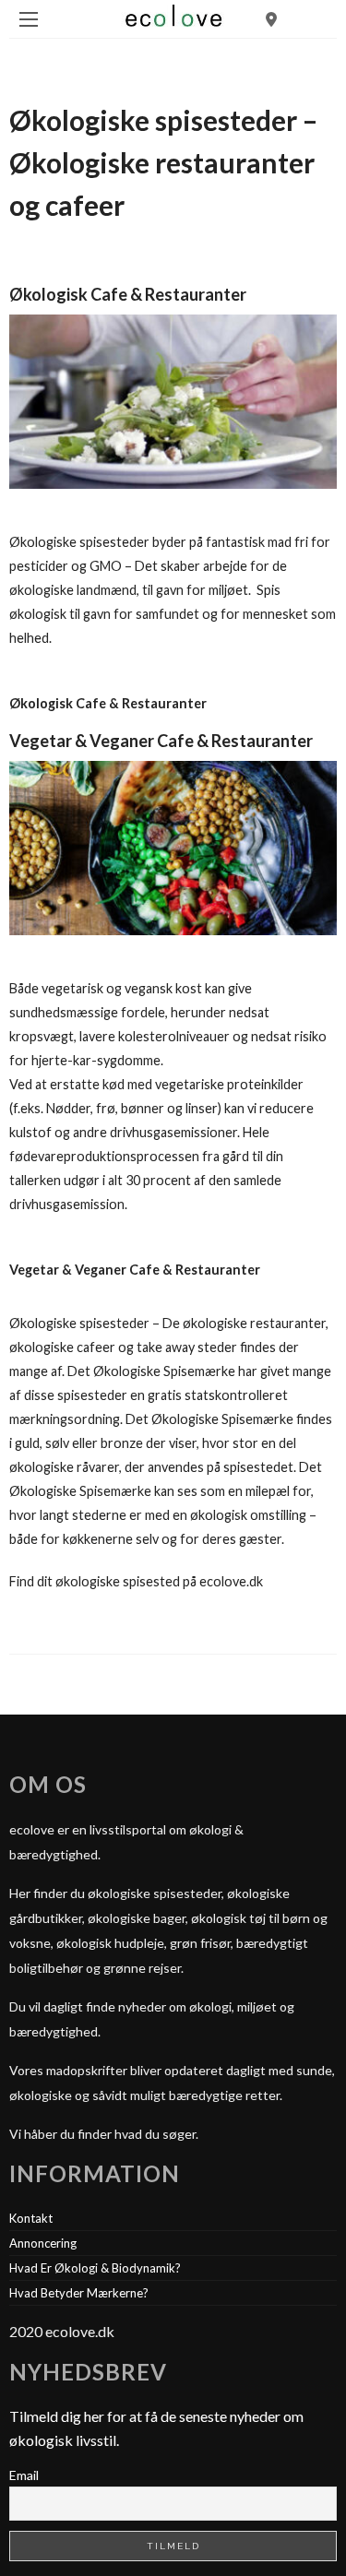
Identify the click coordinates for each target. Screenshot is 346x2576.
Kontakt (31, 2218)
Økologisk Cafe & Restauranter (128, 294)
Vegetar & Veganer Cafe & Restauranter (161, 741)
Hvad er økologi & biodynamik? (95, 2268)
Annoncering (43, 2243)
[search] (271, 19)
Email (24, 2475)
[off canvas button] (29, 19)
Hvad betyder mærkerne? (79, 2293)
